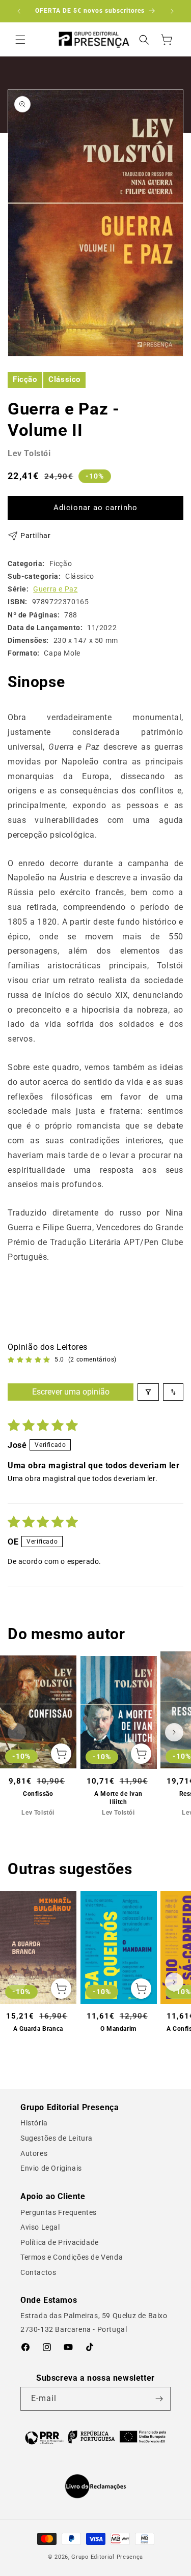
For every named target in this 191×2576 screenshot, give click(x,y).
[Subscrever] (159, 2399)
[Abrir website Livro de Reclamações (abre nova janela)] (95, 2486)
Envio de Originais (51, 2168)
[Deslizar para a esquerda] (17, 1732)
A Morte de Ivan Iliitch (118, 1798)
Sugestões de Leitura (57, 2138)
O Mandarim (118, 2029)
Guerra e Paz (55, 589)
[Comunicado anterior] (19, 11)
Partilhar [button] (35, 536)
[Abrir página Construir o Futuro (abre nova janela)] (95, 2437)
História (34, 2123)
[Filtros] (148, 1392)
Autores (34, 2153)
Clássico (64, 379)
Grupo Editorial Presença (107, 2557)
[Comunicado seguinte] (172, 11)
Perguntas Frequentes (59, 2212)
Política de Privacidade (60, 2242)
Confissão (38, 1794)
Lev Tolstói (29, 453)
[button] (20, 40)
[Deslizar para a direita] (174, 1732)
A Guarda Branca (38, 2029)
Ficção (25, 379)
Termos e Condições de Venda (72, 2257)
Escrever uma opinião (71, 1392)
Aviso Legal (40, 2227)
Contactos (38, 2272)
